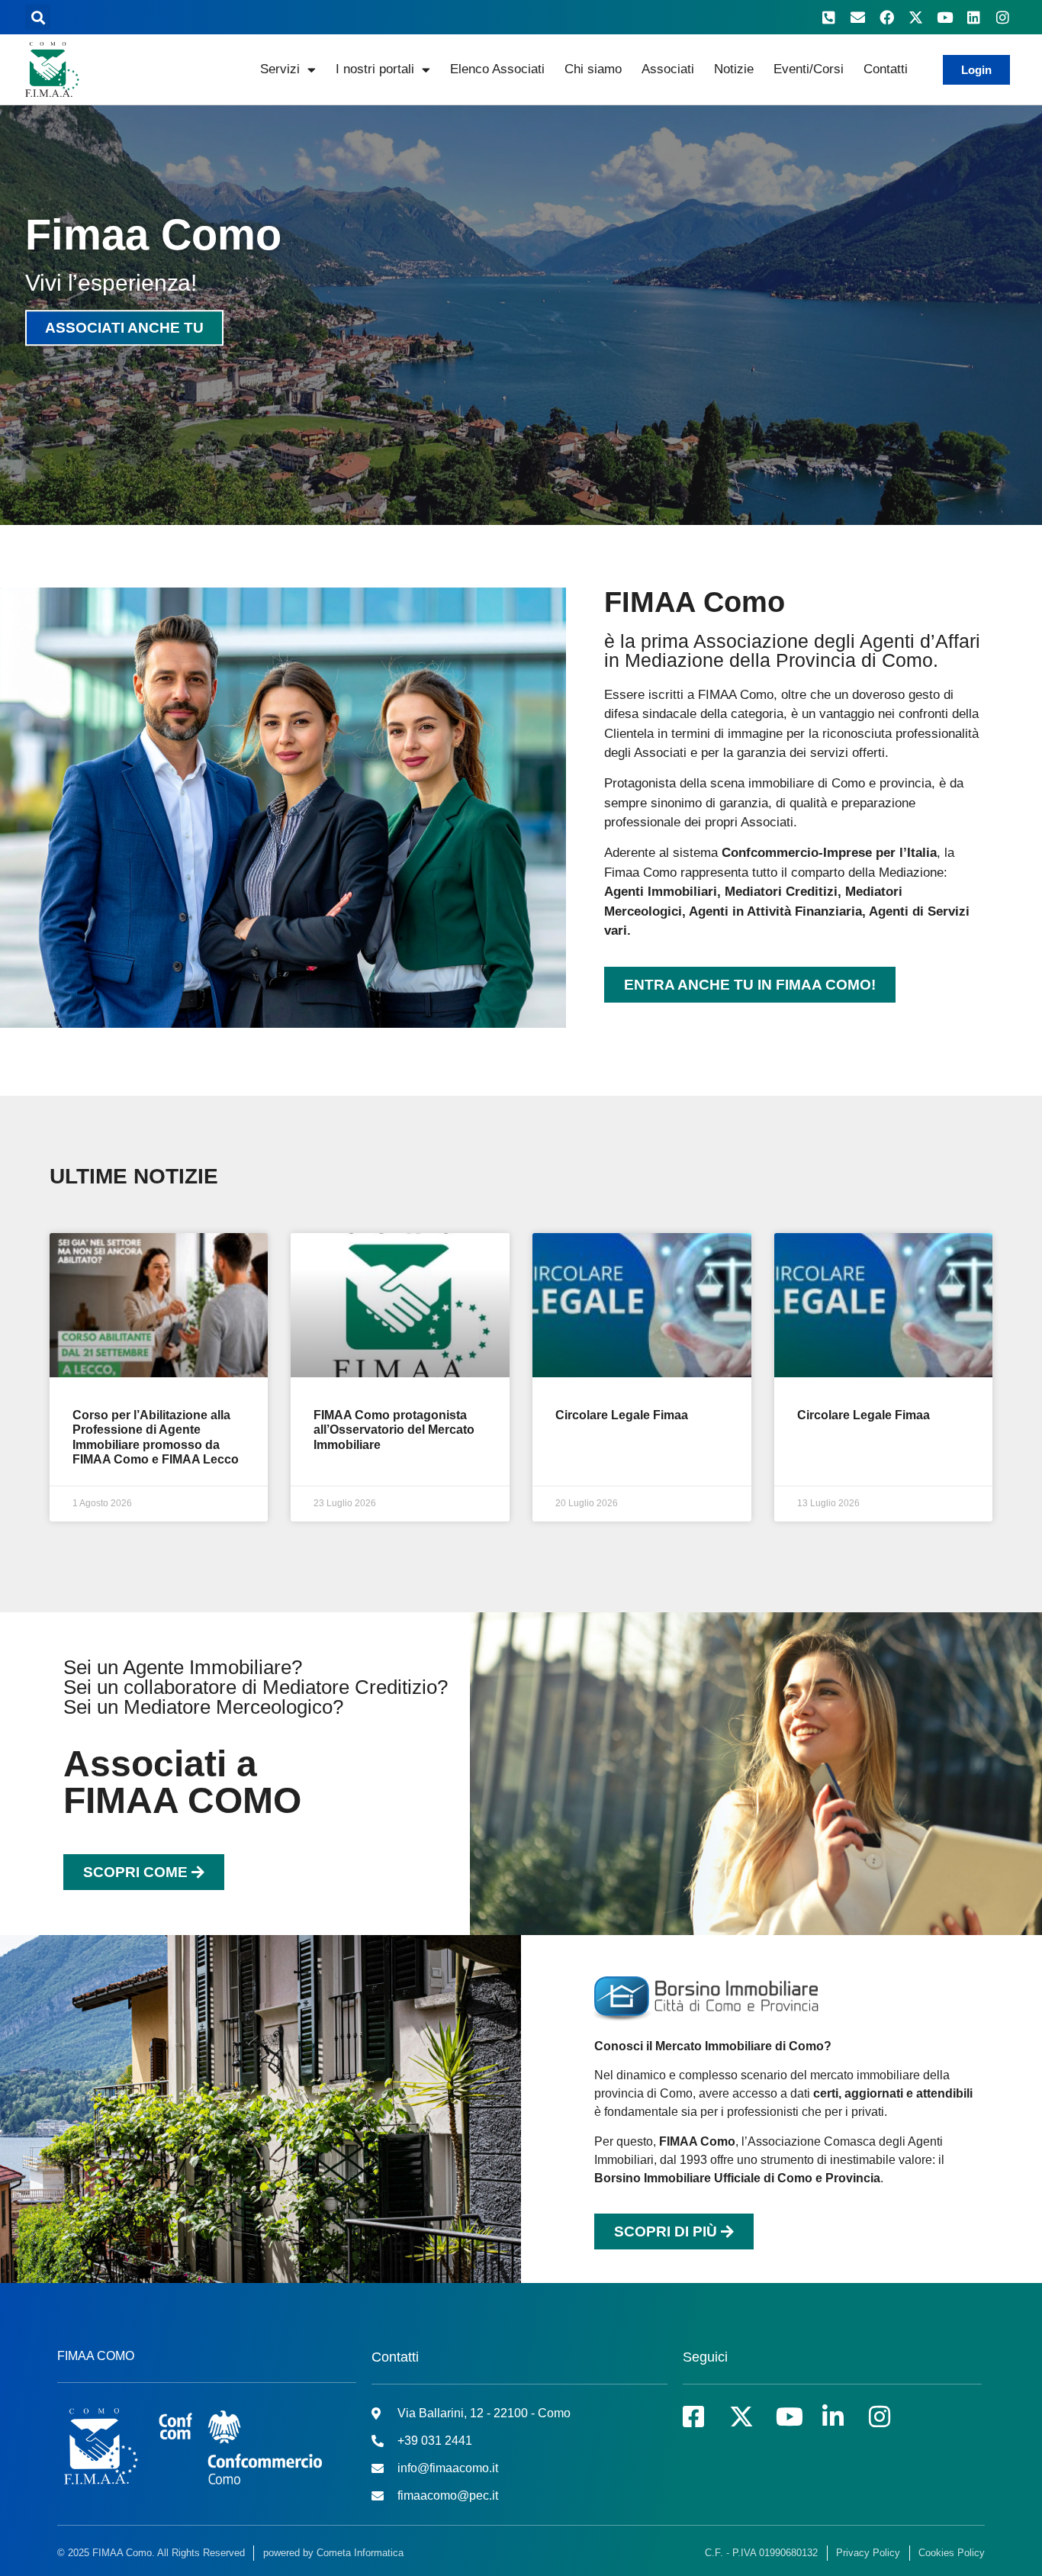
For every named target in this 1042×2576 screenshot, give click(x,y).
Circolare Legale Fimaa (622, 1415)
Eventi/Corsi (809, 69)
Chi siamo (593, 69)
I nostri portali (375, 69)
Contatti (886, 69)
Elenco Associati (497, 69)
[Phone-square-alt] (828, 18)
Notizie (734, 69)
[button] (38, 17)
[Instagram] (1002, 18)
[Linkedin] (973, 18)
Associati (668, 69)
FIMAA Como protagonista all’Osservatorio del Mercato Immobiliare (394, 1430)
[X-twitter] (915, 18)
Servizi (280, 69)
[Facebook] (886, 18)
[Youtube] (944, 18)
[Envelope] (857, 18)
